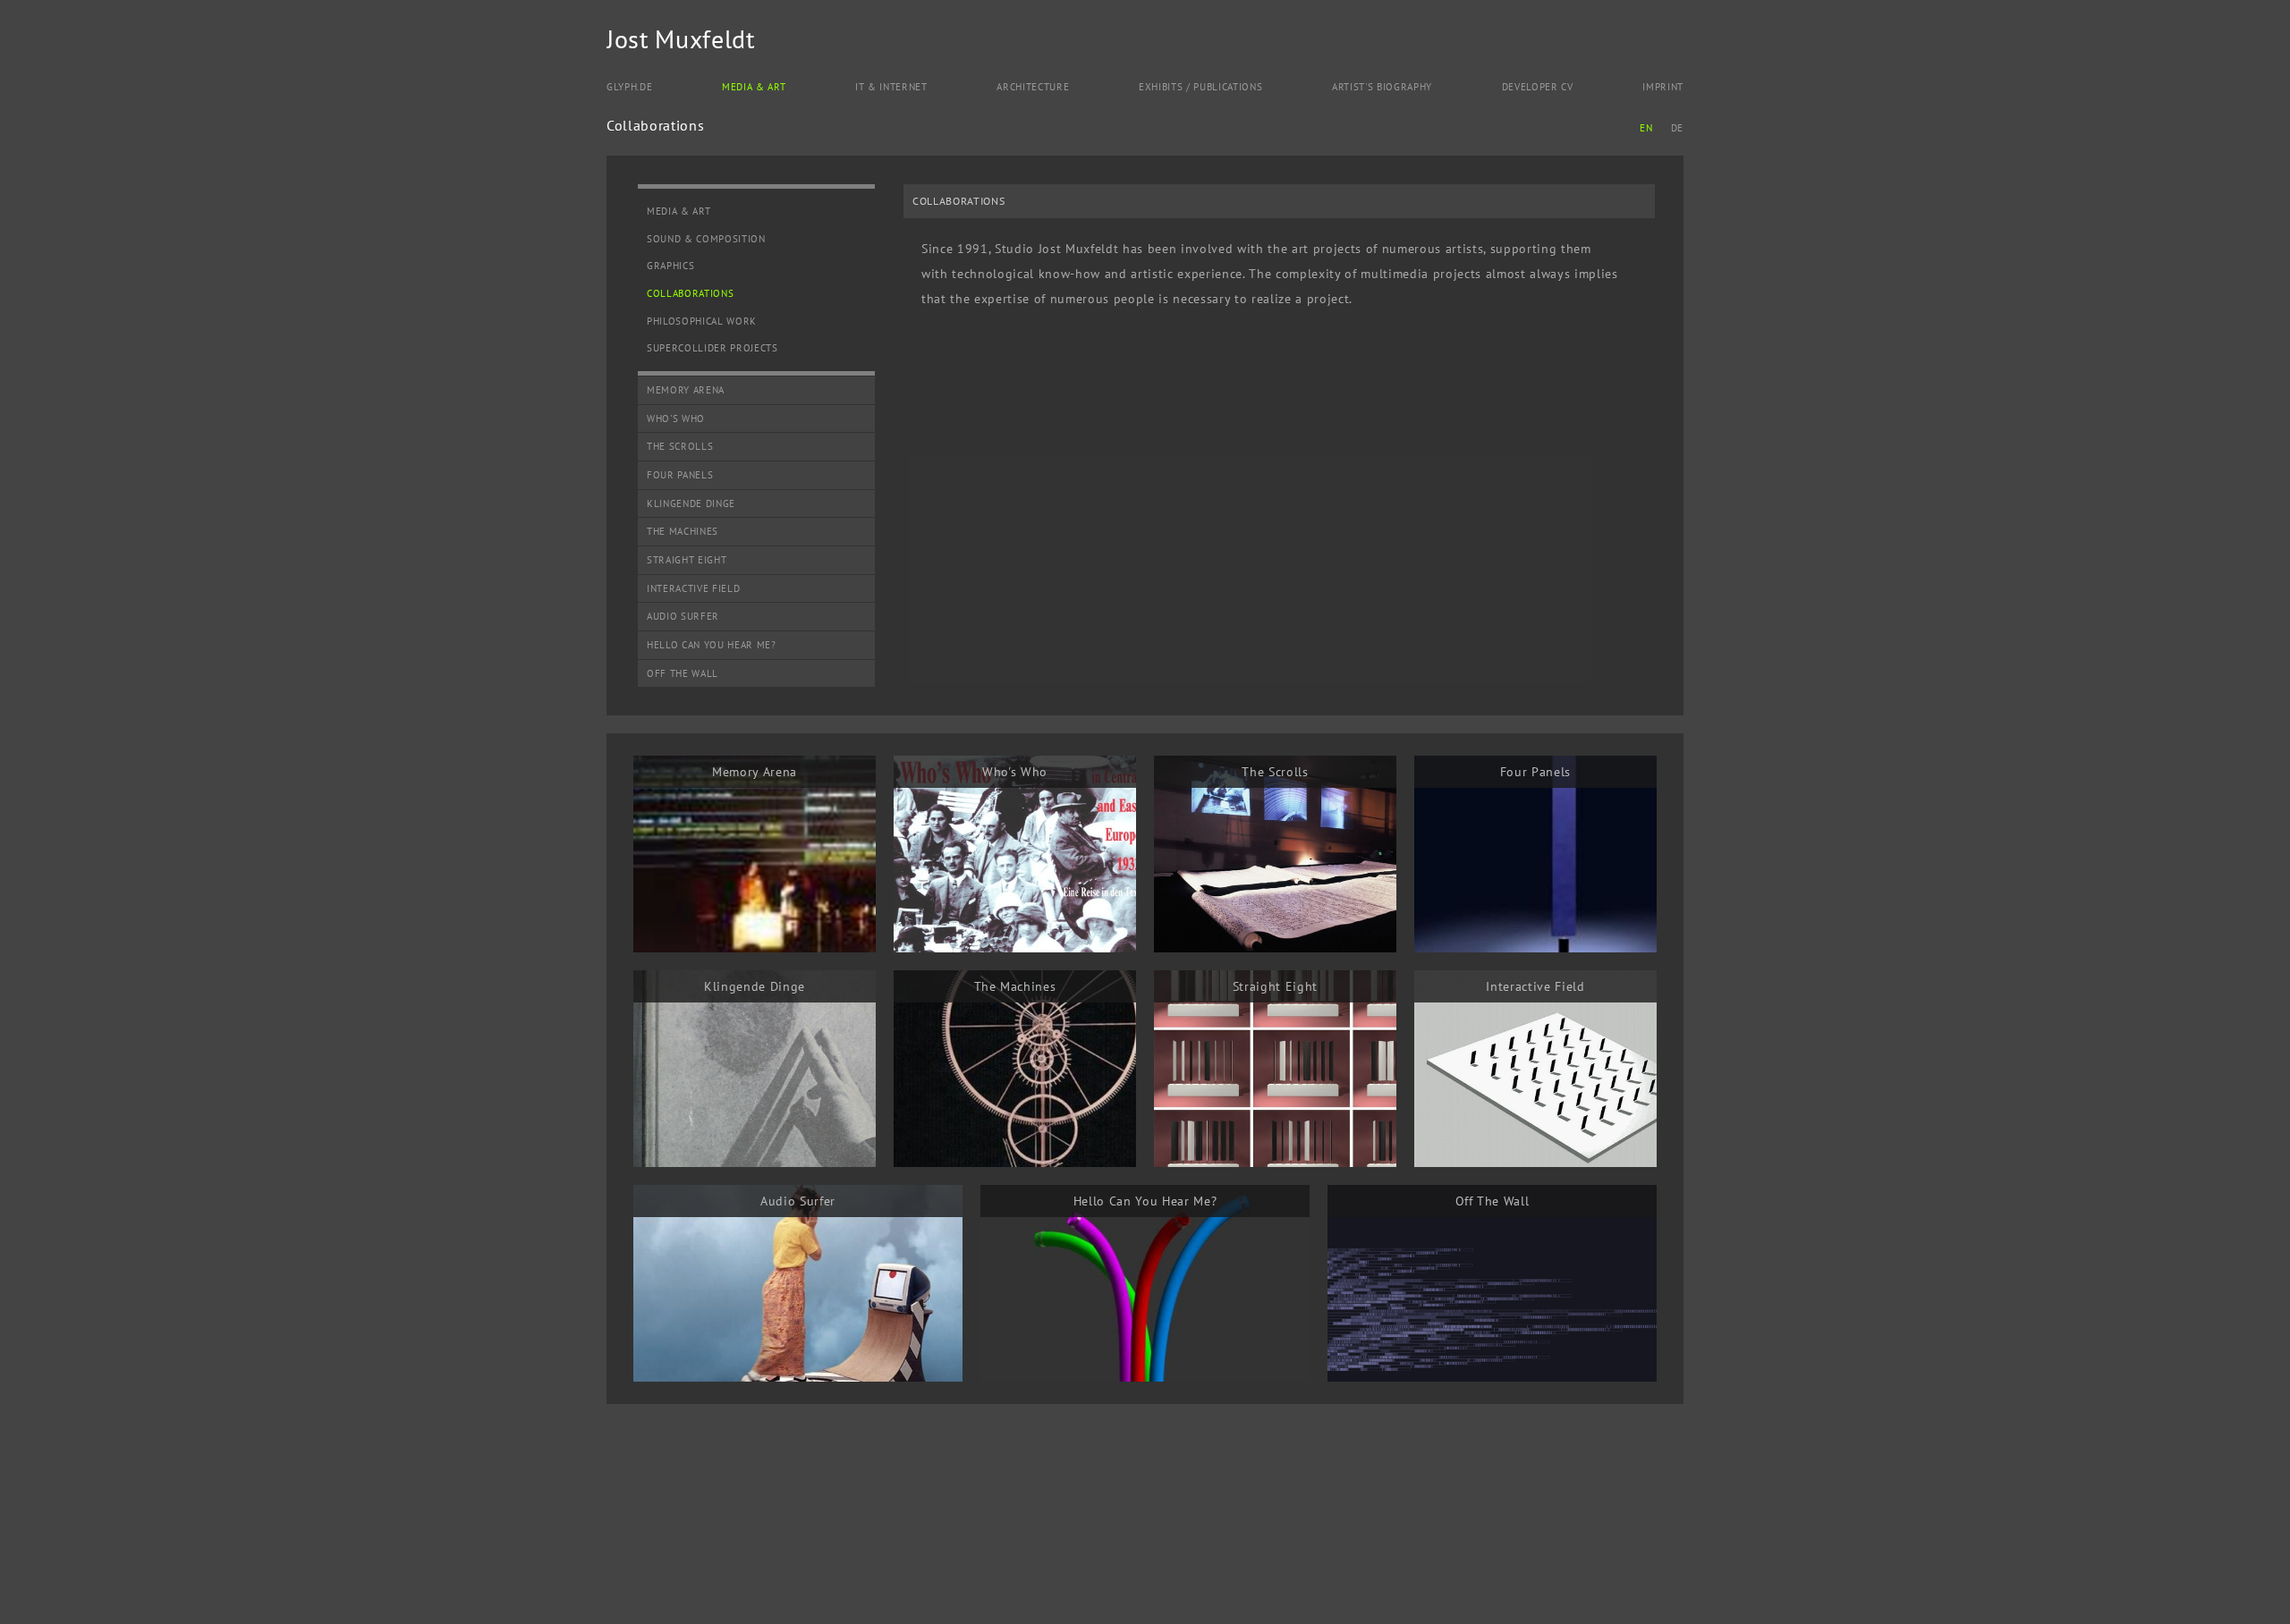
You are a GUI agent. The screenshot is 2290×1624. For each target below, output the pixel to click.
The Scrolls (680, 446)
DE (1677, 128)
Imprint (1663, 87)
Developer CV (1538, 87)
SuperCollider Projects (712, 348)
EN (1646, 128)
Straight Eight (687, 560)
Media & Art (754, 87)
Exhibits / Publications (1200, 87)
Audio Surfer (683, 616)
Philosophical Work (702, 321)
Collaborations (690, 293)
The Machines (683, 531)
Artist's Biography (1382, 87)
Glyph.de (629, 87)
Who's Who (676, 419)
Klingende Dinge (691, 503)
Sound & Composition (706, 239)
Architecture (1033, 87)
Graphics (670, 266)
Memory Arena (686, 390)
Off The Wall (683, 673)
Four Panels (680, 475)
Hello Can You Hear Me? (712, 645)
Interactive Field (693, 588)
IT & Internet (891, 87)
